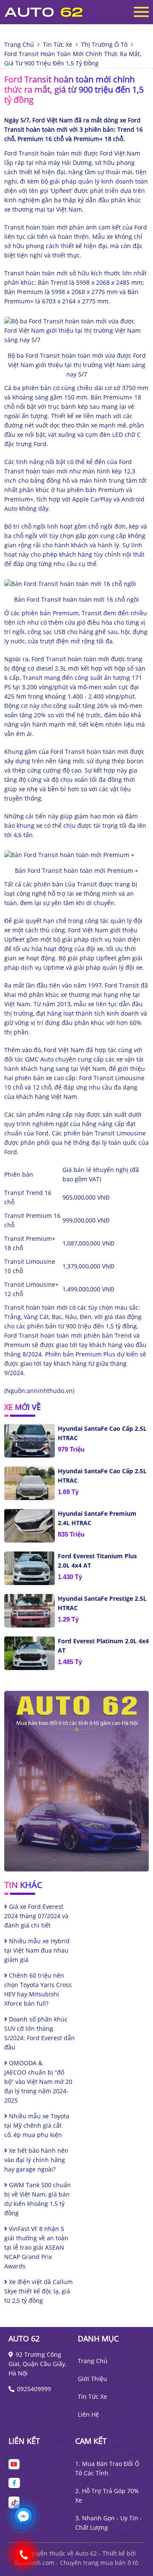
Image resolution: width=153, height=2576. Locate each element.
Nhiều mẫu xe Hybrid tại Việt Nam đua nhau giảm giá (37, 1950)
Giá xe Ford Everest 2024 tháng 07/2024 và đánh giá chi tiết (36, 1916)
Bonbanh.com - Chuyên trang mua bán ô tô (76, 2563)
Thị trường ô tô (104, 44)
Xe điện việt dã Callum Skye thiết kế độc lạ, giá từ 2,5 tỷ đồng (38, 2291)
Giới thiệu (92, 2379)
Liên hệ (88, 2414)
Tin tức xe (92, 2396)
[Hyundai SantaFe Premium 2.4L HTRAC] (30, 1526)
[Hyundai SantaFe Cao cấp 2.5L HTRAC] (30, 1441)
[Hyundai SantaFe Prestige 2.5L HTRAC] (30, 1611)
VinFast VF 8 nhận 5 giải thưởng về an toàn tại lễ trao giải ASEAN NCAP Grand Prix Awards (36, 2247)
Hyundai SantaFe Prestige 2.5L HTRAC (102, 1603)
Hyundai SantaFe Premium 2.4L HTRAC (97, 1518)
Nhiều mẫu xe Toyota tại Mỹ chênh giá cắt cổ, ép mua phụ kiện (37, 2125)
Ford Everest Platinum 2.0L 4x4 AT (103, 1646)
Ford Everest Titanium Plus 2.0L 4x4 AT (97, 1561)
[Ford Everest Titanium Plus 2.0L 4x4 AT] (30, 1568)
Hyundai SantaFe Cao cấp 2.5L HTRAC (102, 1433)
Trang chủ (93, 2361)
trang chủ (19, 44)
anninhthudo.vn (50, 1391)
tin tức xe (58, 44)
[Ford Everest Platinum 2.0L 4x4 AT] (30, 1653)
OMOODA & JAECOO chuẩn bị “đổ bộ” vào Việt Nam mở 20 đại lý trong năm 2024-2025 (38, 2082)
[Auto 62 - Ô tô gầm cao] (51, 12)
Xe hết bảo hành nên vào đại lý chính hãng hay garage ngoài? (36, 2160)
